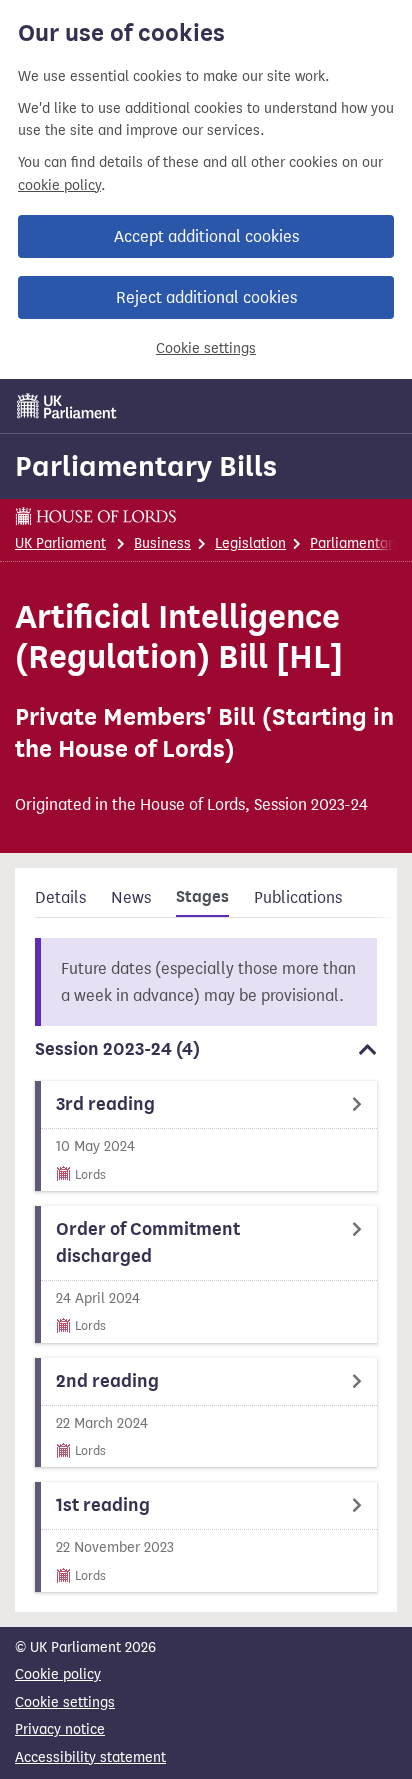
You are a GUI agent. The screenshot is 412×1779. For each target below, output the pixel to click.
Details (60, 897)
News (131, 897)
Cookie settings (206, 348)
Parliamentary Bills (146, 466)
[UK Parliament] (67, 406)
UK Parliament (60, 543)
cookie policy (59, 185)
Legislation (250, 543)
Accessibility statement (90, 1757)
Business (162, 543)
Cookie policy (58, 1674)
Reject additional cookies (206, 297)
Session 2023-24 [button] (117, 1049)
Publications (298, 897)
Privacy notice (60, 1729)
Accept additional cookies (206, 236)
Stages (202, 897)
